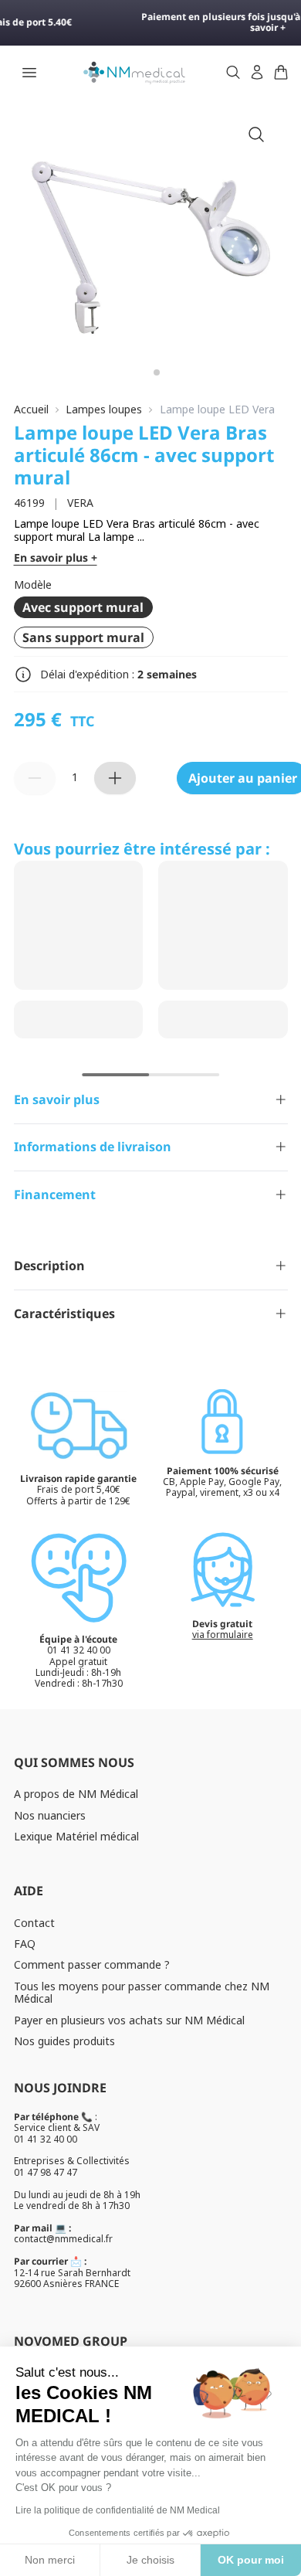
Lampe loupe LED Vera (217, 410)
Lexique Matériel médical (76, 1836)
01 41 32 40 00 (46, 2139)
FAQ (25, 1944)
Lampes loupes (104, 410)
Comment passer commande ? (92, 1964)
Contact (34, 1923)
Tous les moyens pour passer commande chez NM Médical (142, 1993)
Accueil (31, 410)
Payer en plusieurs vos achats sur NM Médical (129, 2020)
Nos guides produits (64, 2041)
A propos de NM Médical (76, 1794)
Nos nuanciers (50, 1815)
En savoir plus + (56, 558)
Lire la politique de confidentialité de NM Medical (118, 2510)
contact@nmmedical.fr (63, 2239)
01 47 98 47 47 (46, 2172)
